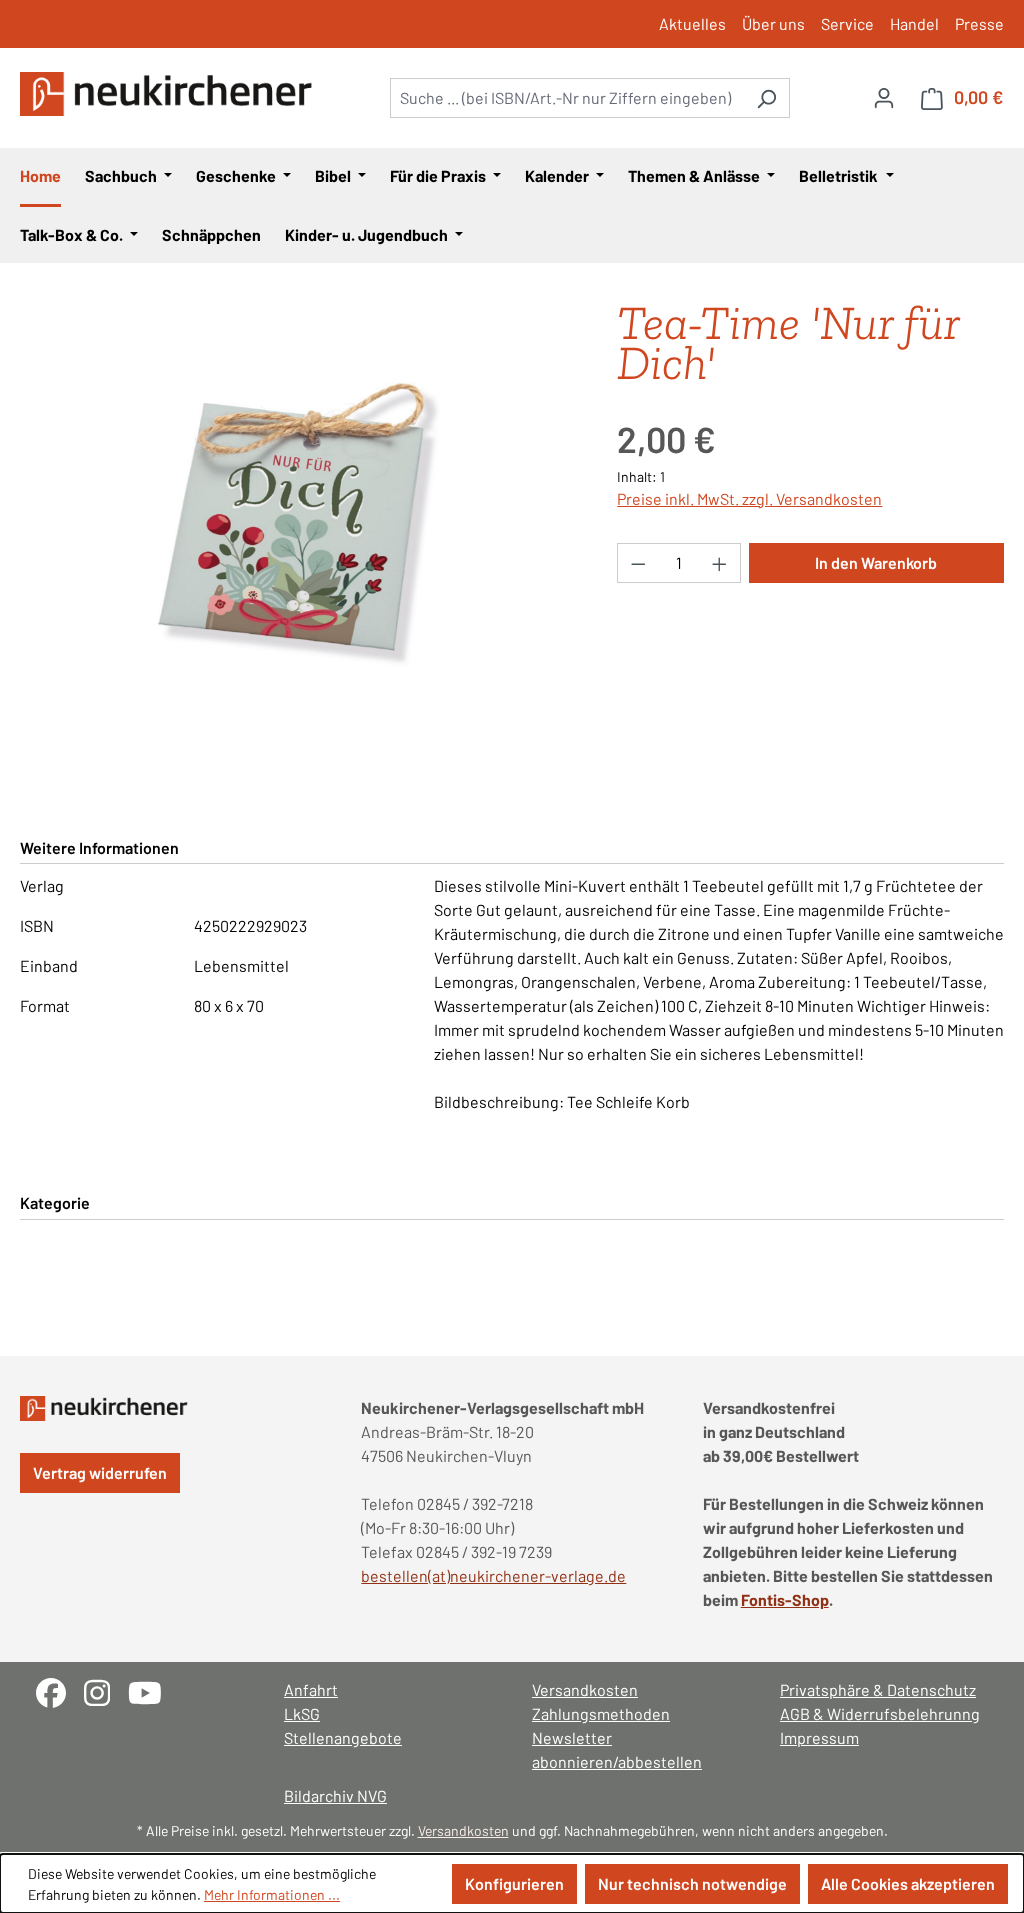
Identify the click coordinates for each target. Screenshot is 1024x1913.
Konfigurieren (514, 1883)
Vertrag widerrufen (100, 1472)
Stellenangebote (343, 1737)
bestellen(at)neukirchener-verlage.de (493, 1575)
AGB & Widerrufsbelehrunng (880, 1713)
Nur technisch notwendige (692, 1883)
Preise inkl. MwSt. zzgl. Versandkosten (749, 498)
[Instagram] (106, 1690)
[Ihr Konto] (884, 97)
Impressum (819, 1737)
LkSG (302, 1713)
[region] (298, 518)
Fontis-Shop (785, 1599)
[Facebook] (60, 1690)
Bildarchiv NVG (335, 1795)
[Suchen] (766, 98)
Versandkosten (585, 1689)
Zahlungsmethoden (601, 1713)
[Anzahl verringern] (638, 563)
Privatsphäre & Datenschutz (878, 1689)
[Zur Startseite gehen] (170, 94)
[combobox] (567, 98)
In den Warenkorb (876, 562)
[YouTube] (152, 1690)
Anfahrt (311, 1689)
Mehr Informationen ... (272, 1894)
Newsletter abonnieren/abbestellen (617, 1749)
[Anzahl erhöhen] (720, 563)
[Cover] (298, 517)
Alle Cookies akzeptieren (908, 1883)
